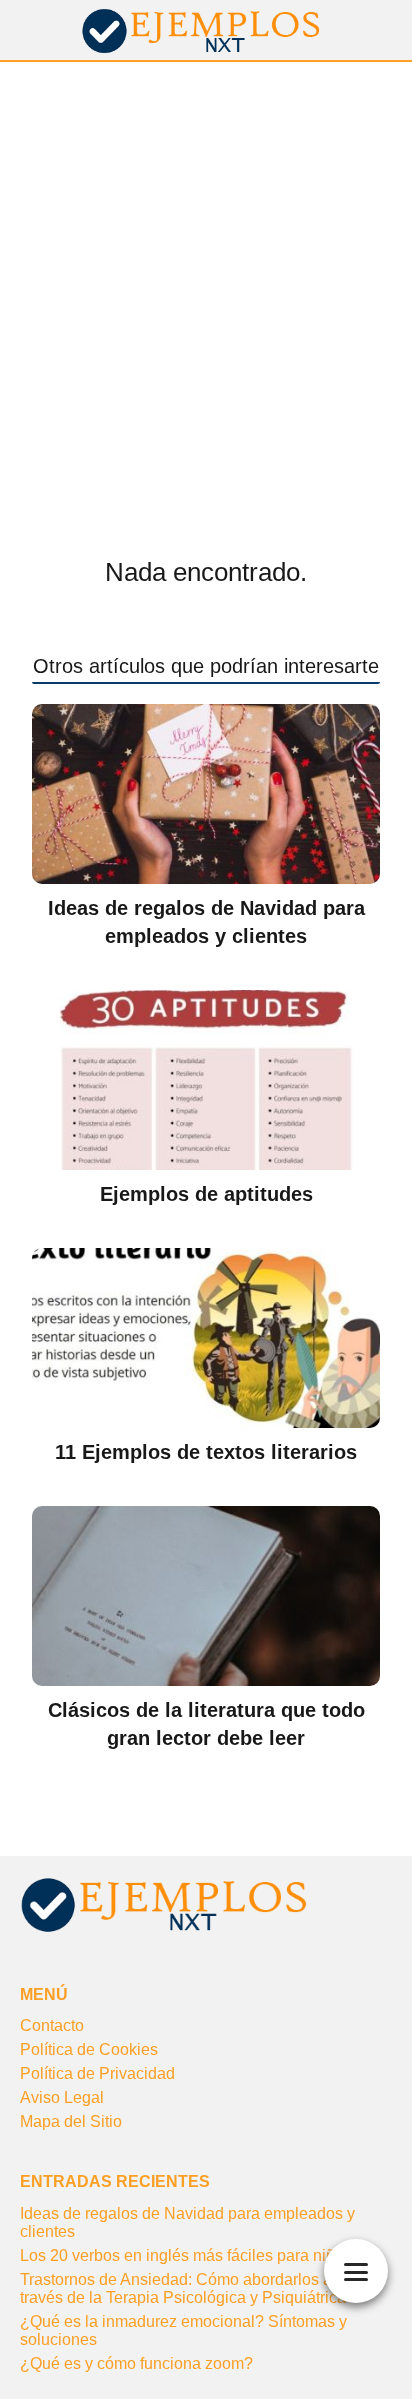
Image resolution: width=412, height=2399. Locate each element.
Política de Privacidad (97, 2073)
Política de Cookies (89, 2049)
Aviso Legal (62, 2097)
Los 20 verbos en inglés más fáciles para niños (186, 2255)
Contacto (52, 2025)
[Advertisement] (206, 278)
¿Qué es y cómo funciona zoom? (136, 2363)
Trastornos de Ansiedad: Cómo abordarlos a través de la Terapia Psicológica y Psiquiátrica (183, 2288)
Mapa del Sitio (71, 2121)
